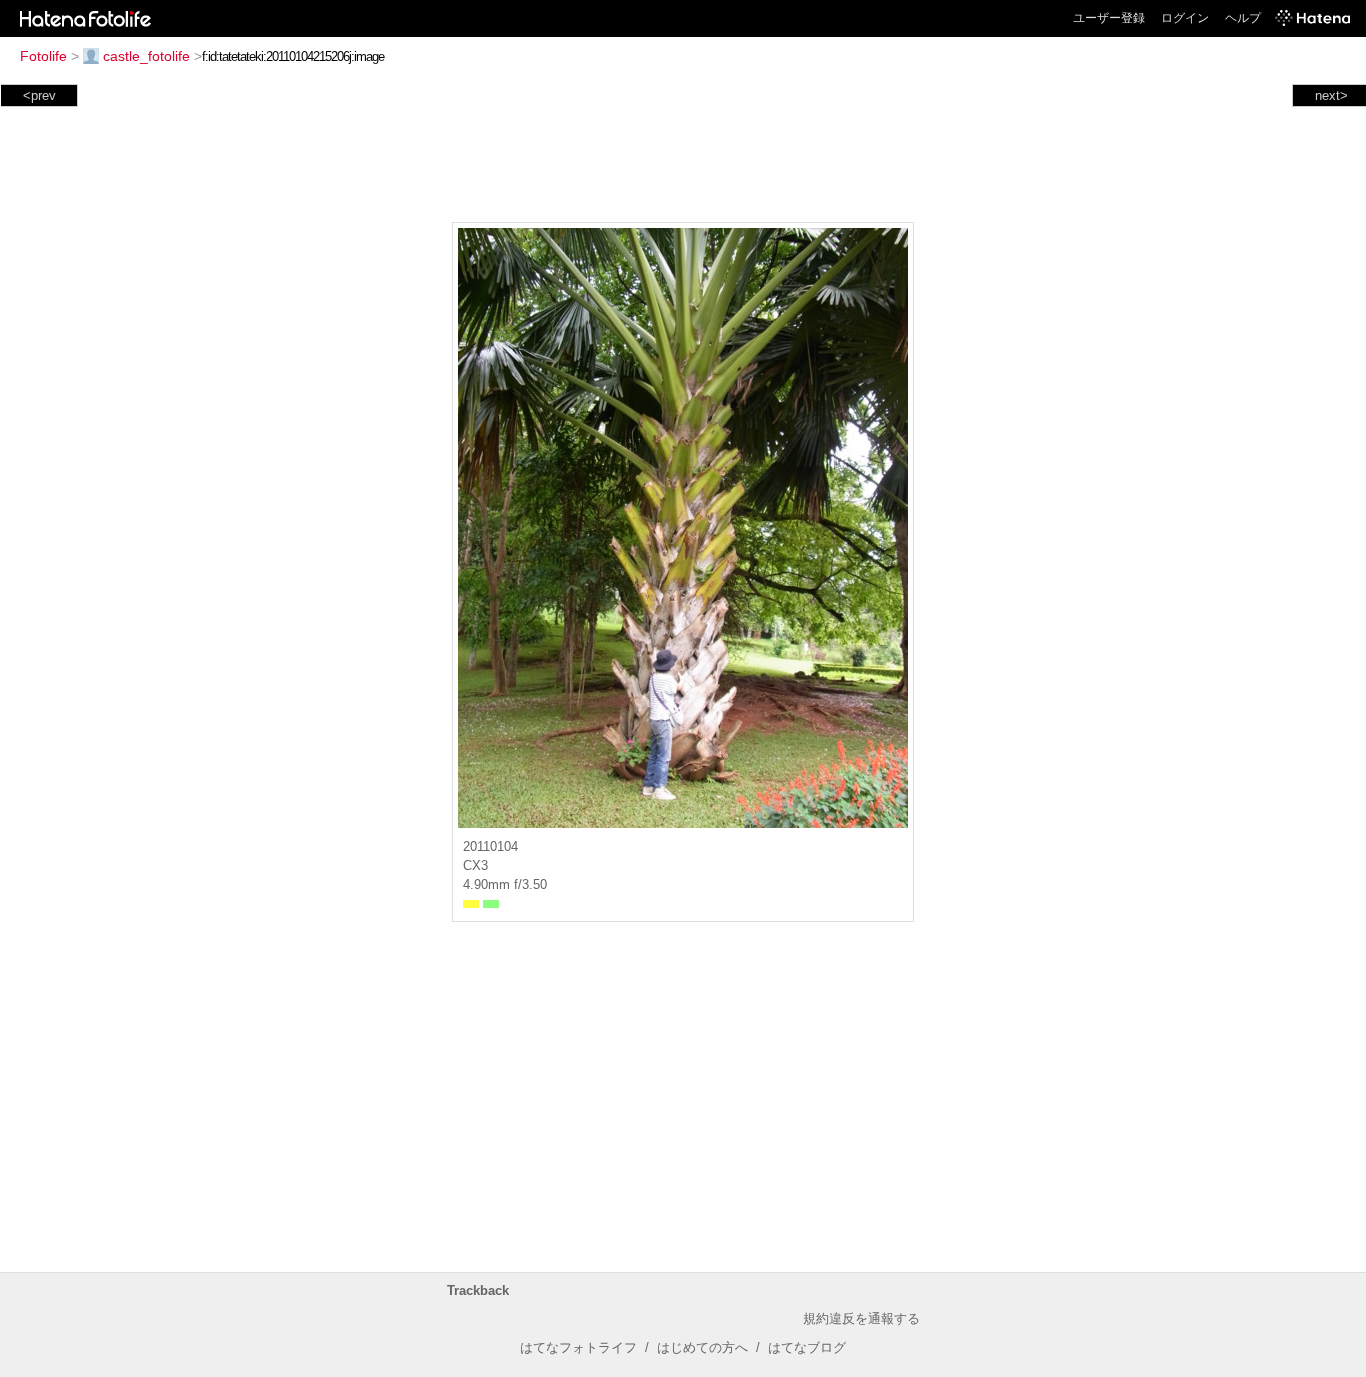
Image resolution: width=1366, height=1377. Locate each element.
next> (1331, 95)
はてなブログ (807, 1347)
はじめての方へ (702, 1347)
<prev (39, 95)
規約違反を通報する (861, 1318)
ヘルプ (1243, 18)
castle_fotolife (146, 56)
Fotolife (43, 56)
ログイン (1185, 18)
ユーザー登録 (1109, 18)
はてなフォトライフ (578, 1347)
